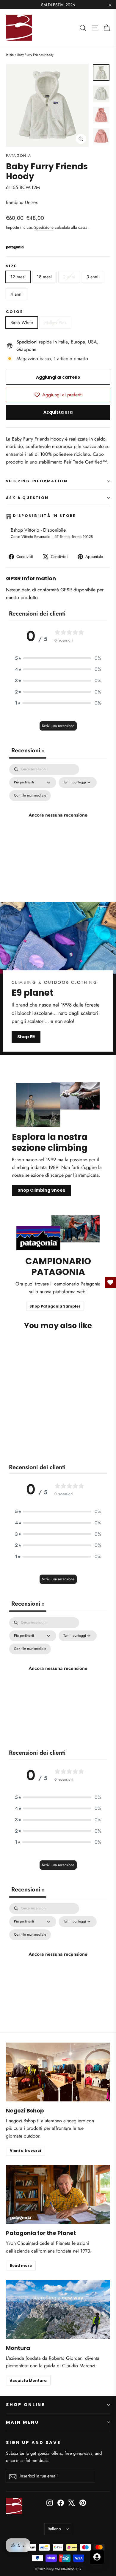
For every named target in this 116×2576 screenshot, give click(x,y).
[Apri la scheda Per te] (97, 2557)
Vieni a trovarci (25, 2151)
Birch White (22, 323)
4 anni (17, 294)
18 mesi (44, 277)
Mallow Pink (55, 323)
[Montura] (58, 2309)
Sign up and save (33, 2442)
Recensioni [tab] (28, 750)
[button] (58, 658)
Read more (21, 2266)
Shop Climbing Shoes (41, 1190)
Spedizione (44, 227)
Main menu (22, 2422)
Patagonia (19, 156)
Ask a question (27, 498)
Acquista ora (58, 412)
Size (11, 266)
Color (15, 312)
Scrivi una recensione (58, 726)
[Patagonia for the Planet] (58, 2194)
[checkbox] (30, 796)
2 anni (69, 277)
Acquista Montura (28, 2381)
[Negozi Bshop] (58, 2072)
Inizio (10, 55)
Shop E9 (26, 1037)
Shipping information (37, 481)
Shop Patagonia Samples (55, 1306)
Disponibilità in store (44, 516)
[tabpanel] (58, 822)
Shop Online (25, 2405)
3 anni (93, 277)
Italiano (54, 2529)
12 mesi (18, 277)
